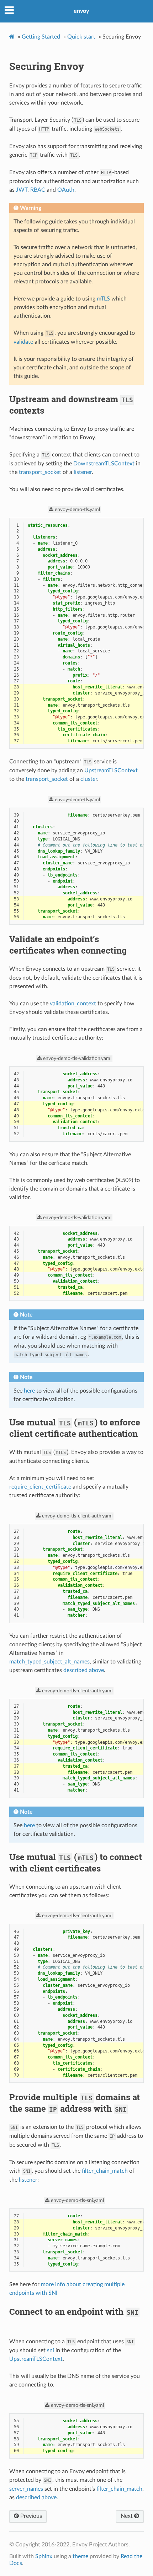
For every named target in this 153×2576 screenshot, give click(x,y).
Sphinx (44, 2556)
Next (127, 2516)
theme (80, 2556)
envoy (81, 11)
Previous (30, 2516)
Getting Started (41, 37)
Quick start (81, 37)
